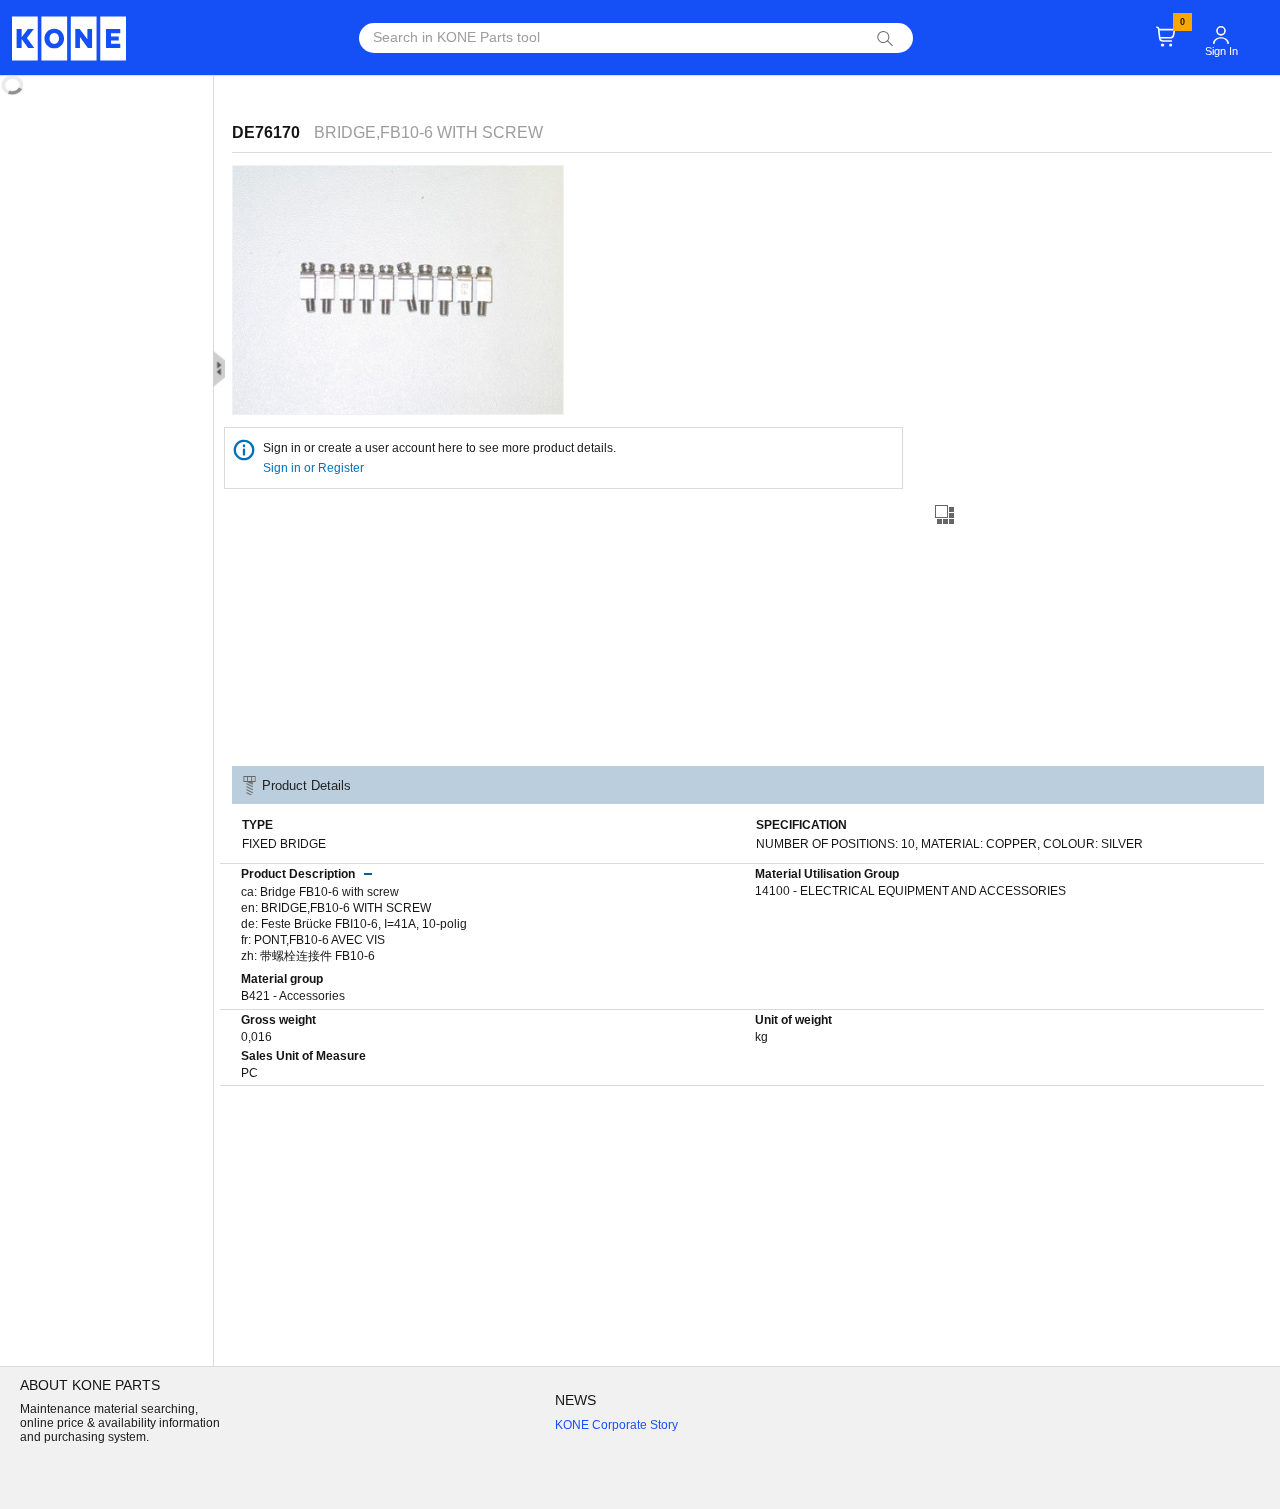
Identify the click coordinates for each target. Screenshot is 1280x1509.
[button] (1221, 26)
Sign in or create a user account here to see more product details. (439, 448)
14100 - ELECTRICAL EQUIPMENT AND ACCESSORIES (910, 891)
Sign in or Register (315, 468)
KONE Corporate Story (616, 1425)
